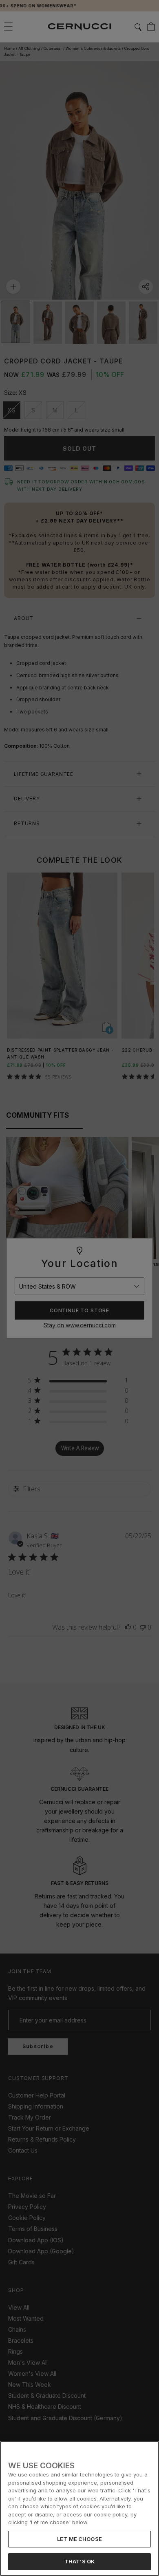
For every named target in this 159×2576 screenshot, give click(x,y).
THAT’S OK (79, 2561)
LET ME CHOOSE (79, 2539)
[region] (79, 2508)
